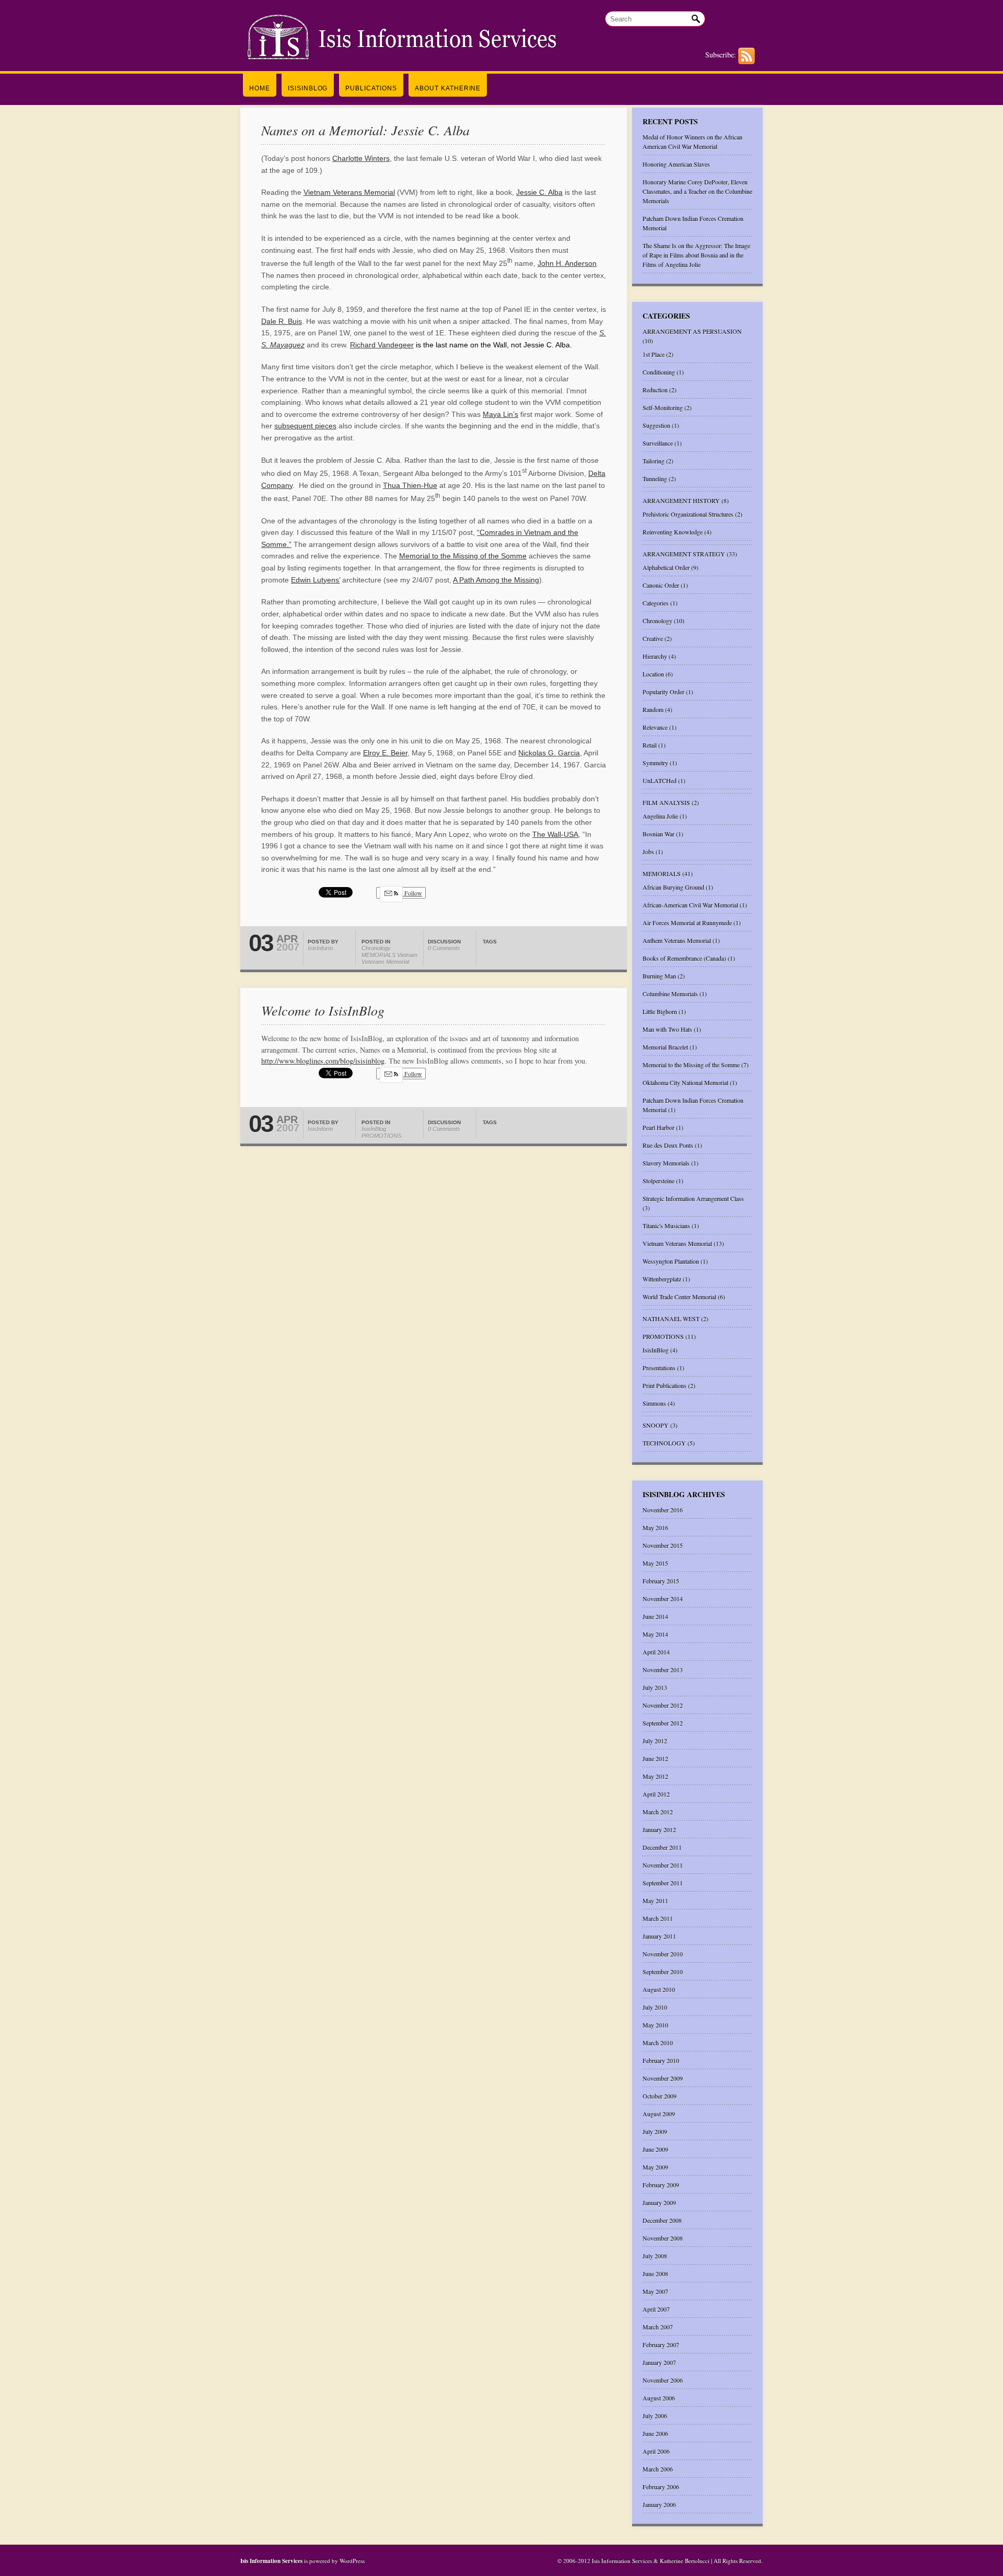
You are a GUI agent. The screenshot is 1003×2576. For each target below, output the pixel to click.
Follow (412, 893)
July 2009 (655, 2131)
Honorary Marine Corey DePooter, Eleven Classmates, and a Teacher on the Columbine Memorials (697, 191)
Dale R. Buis (282, 321)
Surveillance (658, 443)
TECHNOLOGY (664, 1443)
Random (653, 709)
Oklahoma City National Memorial (685, 1082)
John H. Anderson (567, 263)
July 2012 (655, 1741)
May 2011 (655, 1901)
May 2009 (655, 2167)
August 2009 (659, 2114)
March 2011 (658, 1918)
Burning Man (659, 976)
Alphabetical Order (666, 567)
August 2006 (659, 2398)
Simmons (654, 1403)
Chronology (376, 948)
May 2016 (655, 1528)
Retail (650, 745)
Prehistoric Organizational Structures (688, 514)
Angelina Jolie (660, 816)
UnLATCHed (660, 780)
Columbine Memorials (670, 994)
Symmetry (655, 763)
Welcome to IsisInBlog (323, 1010)
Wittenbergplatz (662, 1279)
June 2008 (655, 2274)
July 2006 (655, 2416)
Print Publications (664, 1385)
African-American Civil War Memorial (690, 905)
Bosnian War (658, 834)
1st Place (654, 354)
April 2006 (656, 2451)
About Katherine (448, 88)
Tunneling (655, 479)
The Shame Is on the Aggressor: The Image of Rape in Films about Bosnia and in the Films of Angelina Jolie (696, 255)
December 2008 (662, 2220)
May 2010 (655, 2025)
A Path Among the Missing (496, 580)
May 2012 (655, 1776)
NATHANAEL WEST (671, 1319)
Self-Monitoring (663, 407)
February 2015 (661, 1581)
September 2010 (663, 1972)
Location (653, 674)
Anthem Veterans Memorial (677, 940)
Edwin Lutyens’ (316, 580)
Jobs (648, 852)
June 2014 (655, 1616)
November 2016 (663, 1510)
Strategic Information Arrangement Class (693, 1198)
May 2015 (655, 1563)
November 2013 (663, 1670)
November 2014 (663, 1599)
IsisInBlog (308, 88)
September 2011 (663, 1883)
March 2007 (658, 2327)
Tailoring (654, 461)
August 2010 (659, 1989)
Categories (656, 603)
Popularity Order (663, 692)
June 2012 (655, 1758)
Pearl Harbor (658, 1127)
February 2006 (661, 2487)
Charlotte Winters (361, 158)
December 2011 (662, 1847)
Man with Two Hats (667, 1029)
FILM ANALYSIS (666, 802)
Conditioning (659, 372)
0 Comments (444, 948)
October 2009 (660, 2096)
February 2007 (661, 2345)
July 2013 (655, 1687)
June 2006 (655, 2433)
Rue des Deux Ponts (668, 1145)
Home (260, 88)
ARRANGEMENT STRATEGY (684, 554)
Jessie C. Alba (539, 192)
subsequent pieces (305, 426)
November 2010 (663, 1954)
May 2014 (655, 1634)
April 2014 (656, 1652)
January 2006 (659, 2504)
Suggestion (656, 425)
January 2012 (659, 1829)
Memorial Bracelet (665, 1047)
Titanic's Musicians (666, 1226)
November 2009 (663, 2078)
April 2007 (656, 2309)
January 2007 (659, 2362)
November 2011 (663, 1865)
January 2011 (659, 1936)
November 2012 (663, 1705)
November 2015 (663, 1545)
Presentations (659, 1368)
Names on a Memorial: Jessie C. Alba (365, 130)
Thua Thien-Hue (410, 485)
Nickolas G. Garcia (549, 753)
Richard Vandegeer (382, 345)
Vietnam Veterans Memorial (349, 192)
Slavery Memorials (666, 1163)
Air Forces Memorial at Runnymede (687, 923)
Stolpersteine (658, 1181)
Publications (371, 88)
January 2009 (659, 2202)
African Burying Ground (673, 887)
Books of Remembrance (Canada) (684, 958)
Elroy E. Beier (385, 753)
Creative (653, 638)
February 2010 (661, 2060)
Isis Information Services (272, 2561)
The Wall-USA (555, 834)
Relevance (655, 727)
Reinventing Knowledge (673, 532)
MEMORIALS (378, 955)
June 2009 (655, 2149)
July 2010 (655, 2007)
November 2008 (663, 2238)
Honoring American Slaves (676, 164)
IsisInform (320, 948)
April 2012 (656, 1794)
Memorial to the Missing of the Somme (463, 556)
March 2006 (658, 2469)
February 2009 (661, 2185)
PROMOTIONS (381, 1136)
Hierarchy (655, 656)
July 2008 (655, 2256)
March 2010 (658, 2043)
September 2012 (663, 1723)
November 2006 (663, 2380)
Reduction (655, 390)
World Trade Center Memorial (679, 1297)
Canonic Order (661, 585)
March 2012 (658, 1812)
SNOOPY (656, 1425)
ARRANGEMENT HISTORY (681, 500)
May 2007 (655, 2291)
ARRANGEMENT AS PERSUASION (692, 331)
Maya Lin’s (500, 414)
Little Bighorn (660, 1011)
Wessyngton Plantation (671, 1261)
